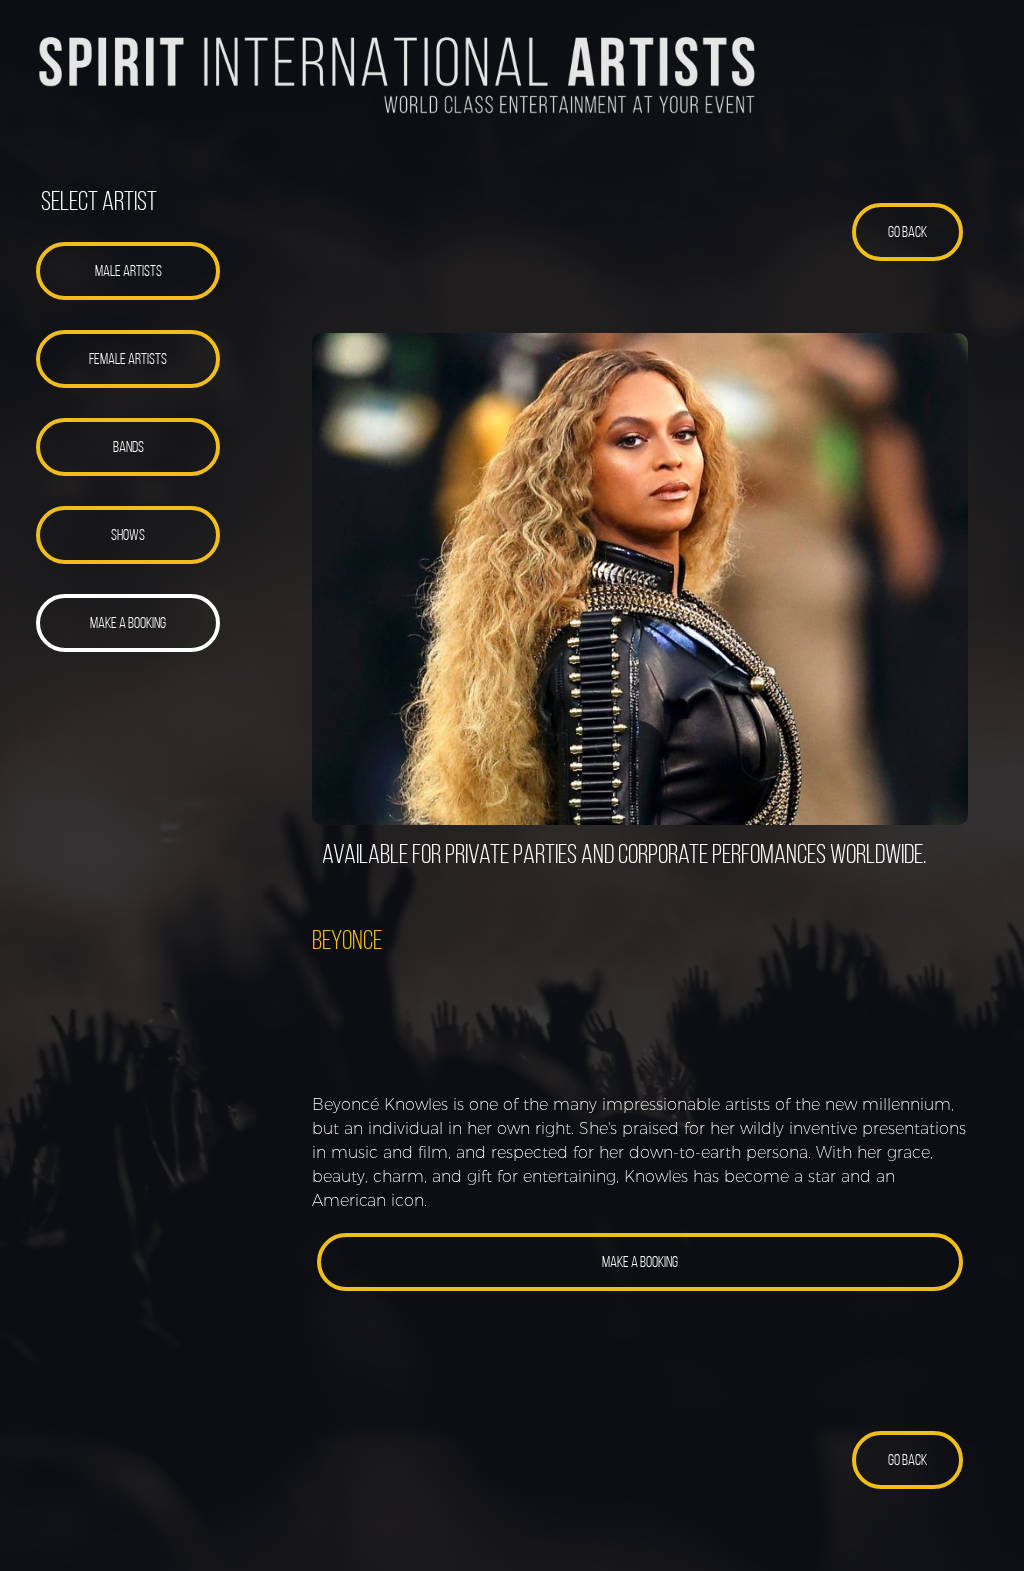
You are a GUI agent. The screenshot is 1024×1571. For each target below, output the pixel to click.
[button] (128, 271)
